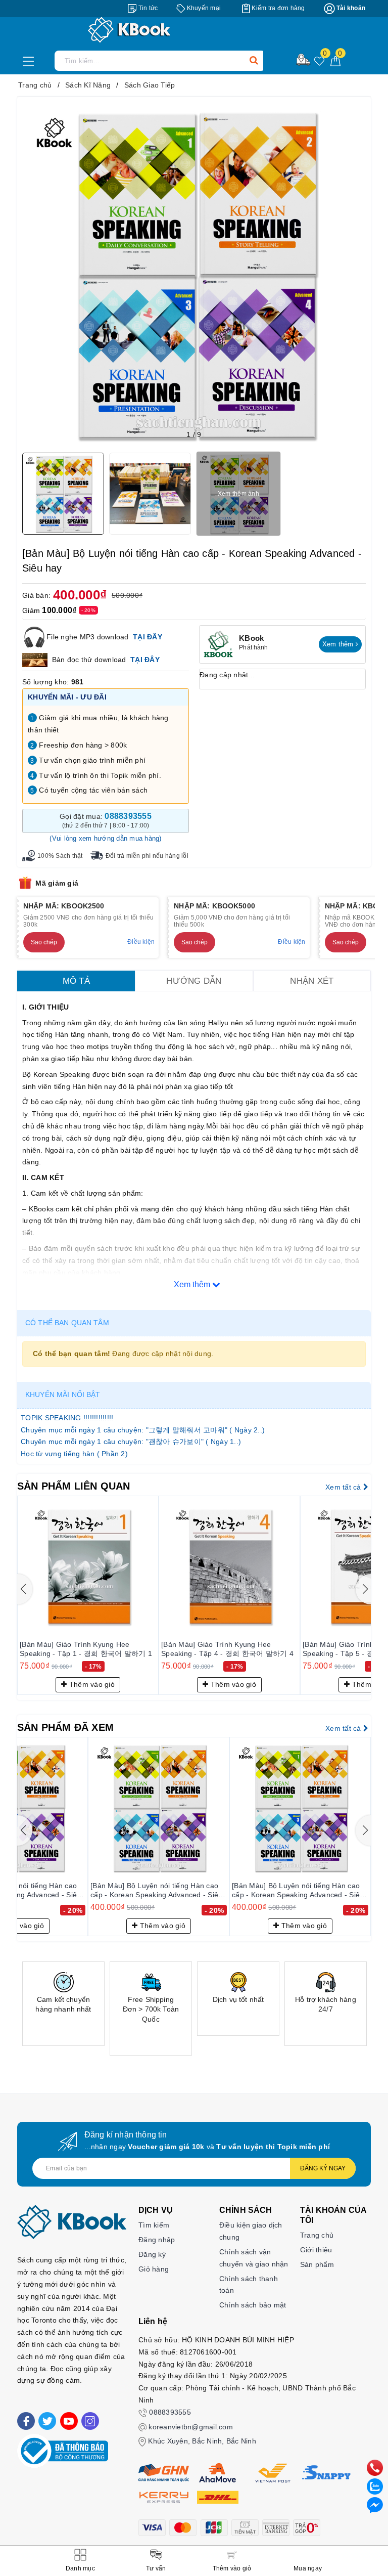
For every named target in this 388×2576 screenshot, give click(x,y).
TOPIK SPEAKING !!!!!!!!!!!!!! (67, 1418)
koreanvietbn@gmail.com (191, 2427)
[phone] (375, 2467)
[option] (63, 2004)
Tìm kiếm (154, 2225)
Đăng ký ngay (323, 2168)
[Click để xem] (194, 274)
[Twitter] (47, 2421)
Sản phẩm (317, 2264)
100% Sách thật (60, 856)
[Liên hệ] (375, 2505)
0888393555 (170, 2412)
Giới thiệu (316, 2250)
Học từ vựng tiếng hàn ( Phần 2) (74, 1454)
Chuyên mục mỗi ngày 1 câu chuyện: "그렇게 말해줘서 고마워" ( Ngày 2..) (143, 1430)
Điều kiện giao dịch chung (251, 2231)
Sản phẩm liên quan (74, 1486)
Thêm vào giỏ (127, 1684)
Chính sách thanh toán (249, 2285)
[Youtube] (69, 2421)
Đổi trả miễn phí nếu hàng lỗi (147, 856)
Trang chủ (317, 2235)
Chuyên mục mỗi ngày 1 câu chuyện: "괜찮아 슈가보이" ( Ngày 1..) (131, 1442)
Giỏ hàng (154, 2269)
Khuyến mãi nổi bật (63, 1394)
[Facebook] (26, 2421)
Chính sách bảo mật (253, 2305)
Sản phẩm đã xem (65, 1727)
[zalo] (375, 2486)
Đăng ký (152, 2254)
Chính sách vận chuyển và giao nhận (254, 2258)
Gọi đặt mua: (106, 820)
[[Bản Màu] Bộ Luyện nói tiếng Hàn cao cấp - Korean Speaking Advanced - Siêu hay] (159, 1808)
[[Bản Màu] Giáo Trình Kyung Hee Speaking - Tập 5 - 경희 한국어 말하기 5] (266, 1566)
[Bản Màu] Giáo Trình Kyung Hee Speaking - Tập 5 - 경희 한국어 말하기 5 (264, 1649)
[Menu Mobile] (31, 60)
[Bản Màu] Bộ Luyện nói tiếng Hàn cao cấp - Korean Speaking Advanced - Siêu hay (156, 1891)
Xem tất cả (344, 1487)
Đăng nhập (157, 2240)
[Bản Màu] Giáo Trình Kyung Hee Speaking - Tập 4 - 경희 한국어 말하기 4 (122, 1649)
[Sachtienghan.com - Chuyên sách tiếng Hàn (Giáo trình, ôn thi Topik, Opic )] (194, 30)
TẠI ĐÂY (148, 636)
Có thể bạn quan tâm (67, 1323)
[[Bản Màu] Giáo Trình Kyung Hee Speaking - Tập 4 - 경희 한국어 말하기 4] (124, 1566)
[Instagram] (90, 2421)
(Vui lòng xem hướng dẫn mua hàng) (105, 838)
